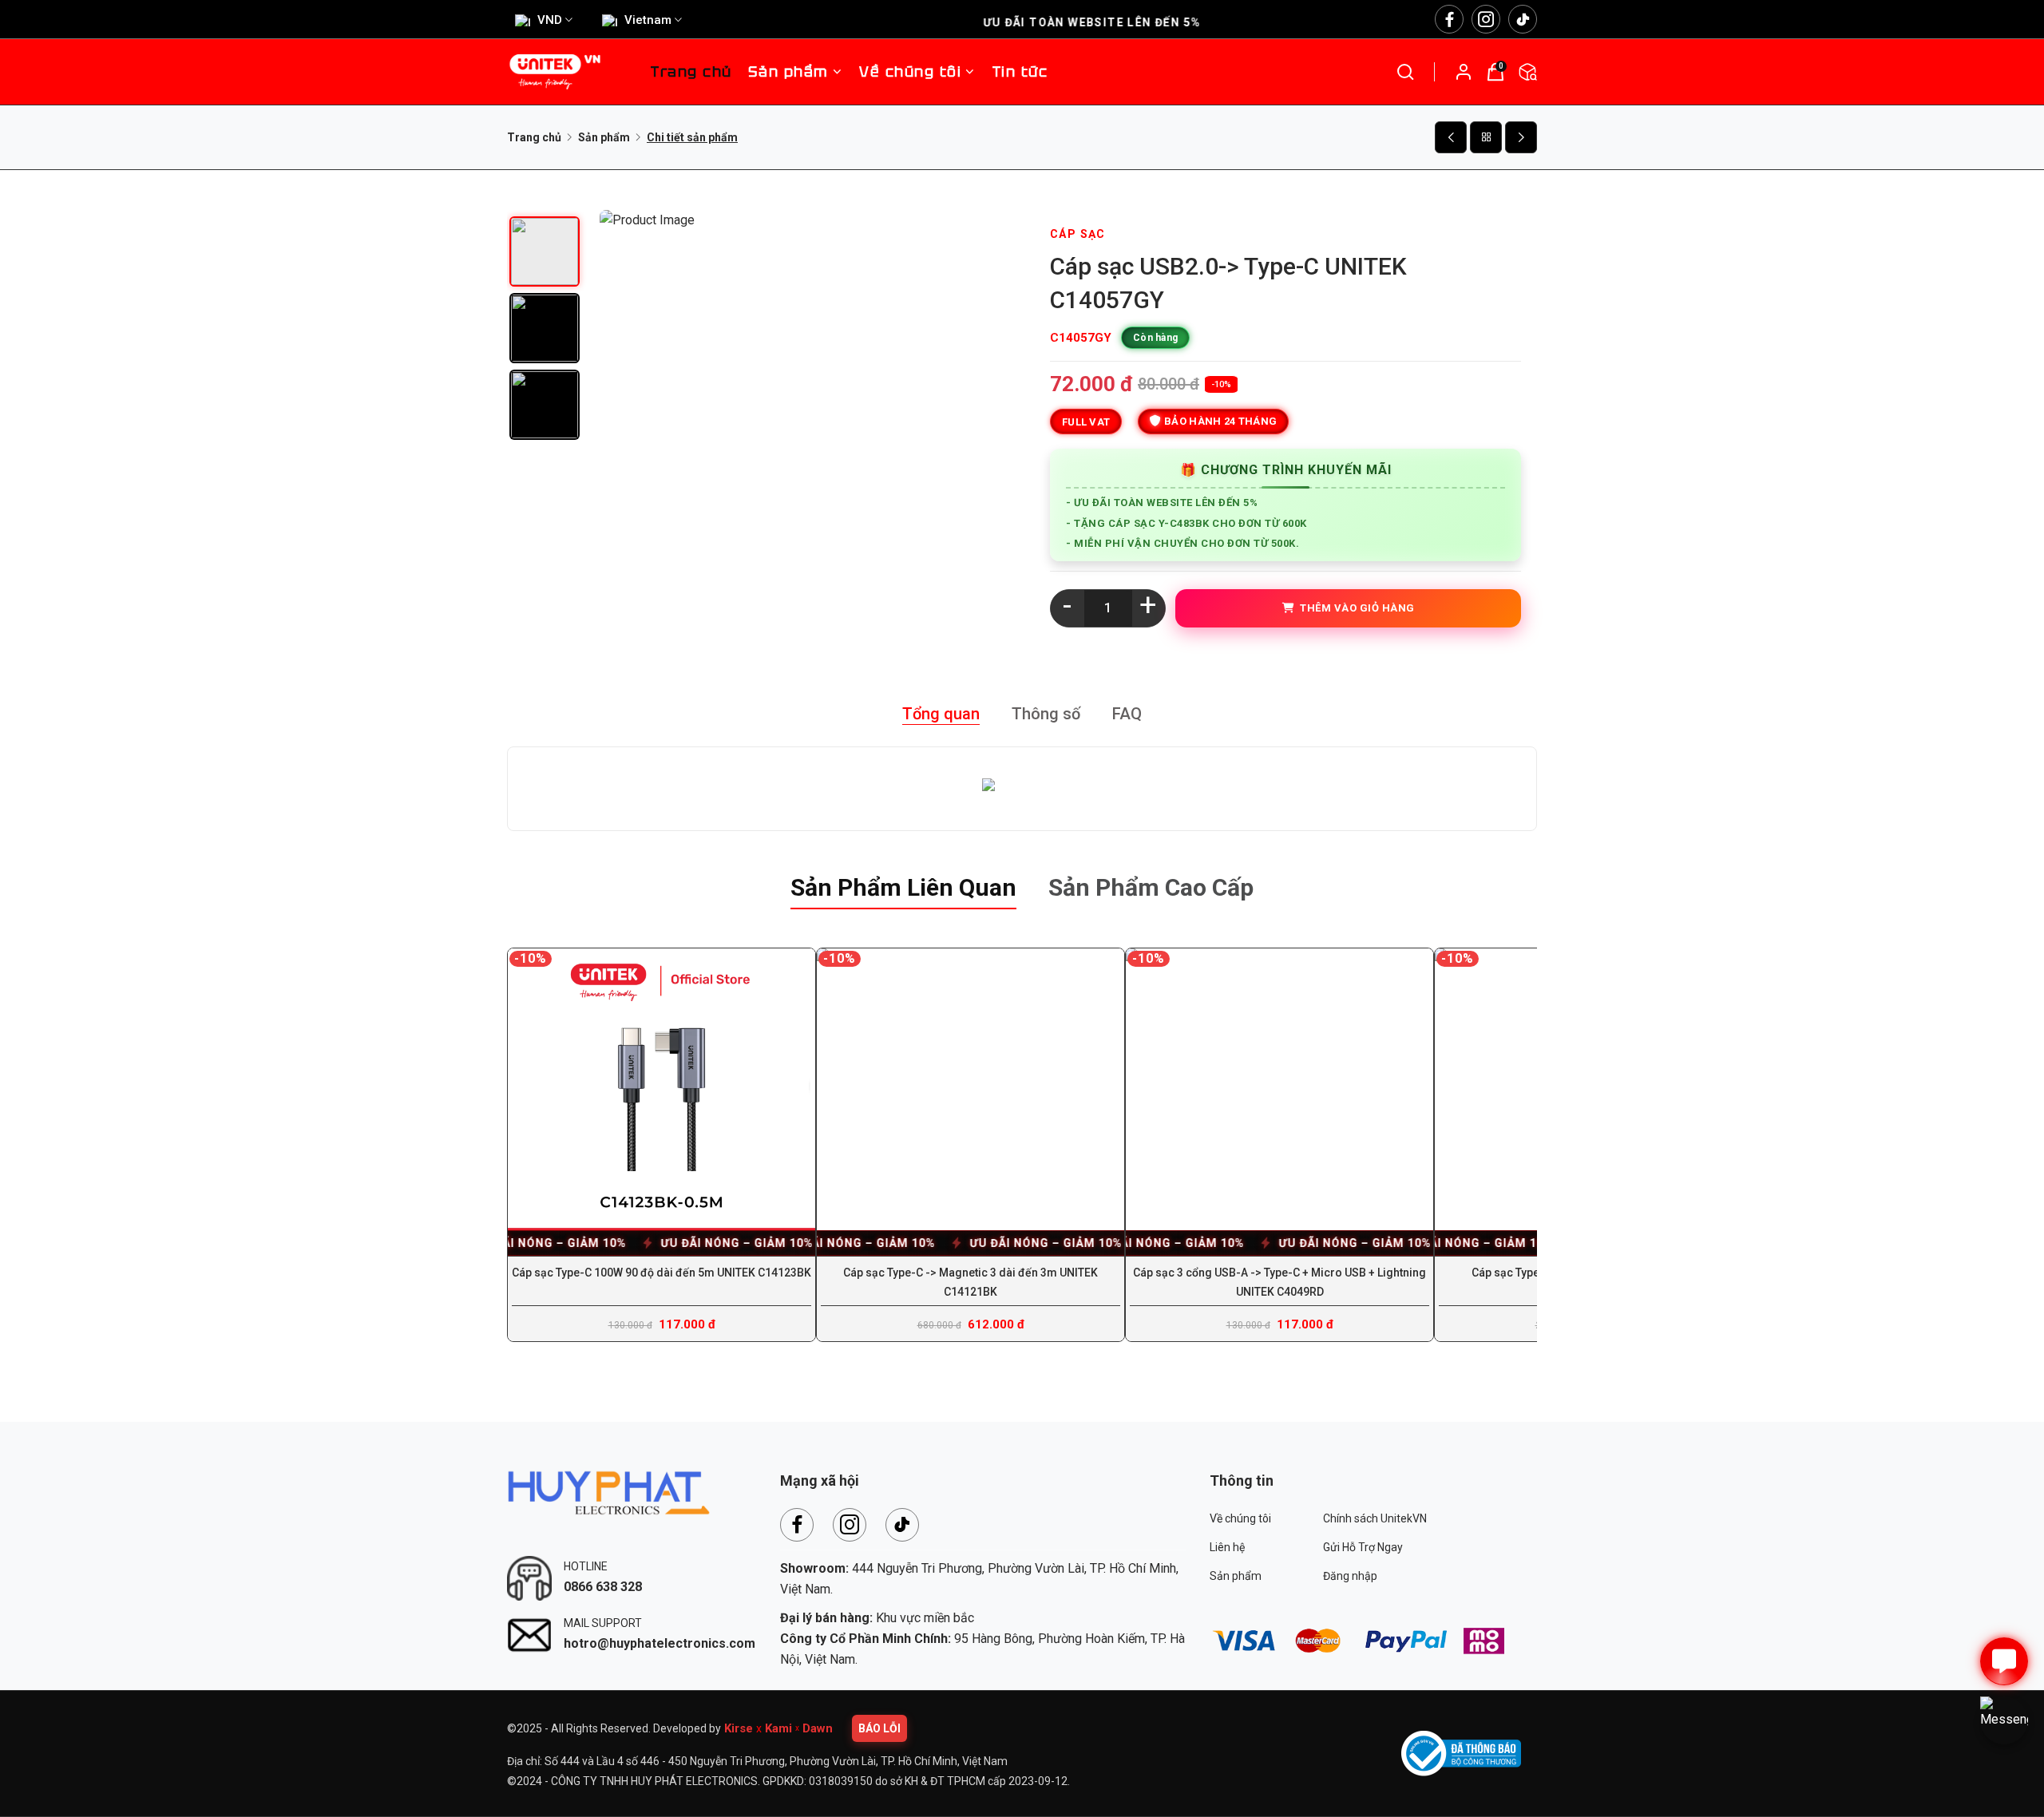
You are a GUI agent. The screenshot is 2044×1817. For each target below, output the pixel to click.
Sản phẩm (788, 71)
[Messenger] (2004, 1720)
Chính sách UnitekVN (1375, 1518)
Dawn (818, 1728)
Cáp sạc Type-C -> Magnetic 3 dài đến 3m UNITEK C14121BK (971, 1282)
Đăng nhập (1350, 1576)
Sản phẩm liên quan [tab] (903, 887)
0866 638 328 (603, 1587)
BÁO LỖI (879, 1728)
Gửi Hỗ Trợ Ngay (1363, 1547)
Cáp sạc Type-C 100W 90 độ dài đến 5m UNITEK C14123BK (662, 1273)
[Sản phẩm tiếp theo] (1521, 137)
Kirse (739, 1728)
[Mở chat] (2004, 1661)
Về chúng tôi (1240, 1518)
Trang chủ (691, 71)
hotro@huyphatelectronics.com (660, 1643)
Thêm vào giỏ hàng (1355, 608)
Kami (778, 1728)
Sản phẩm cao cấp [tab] (1151, 887)
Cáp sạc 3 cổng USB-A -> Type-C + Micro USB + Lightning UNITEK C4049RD (1279, 1282)
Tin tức (1020, 71)
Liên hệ (1227, 1547)
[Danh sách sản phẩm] (1486, 137)
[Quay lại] (1451, 137)
